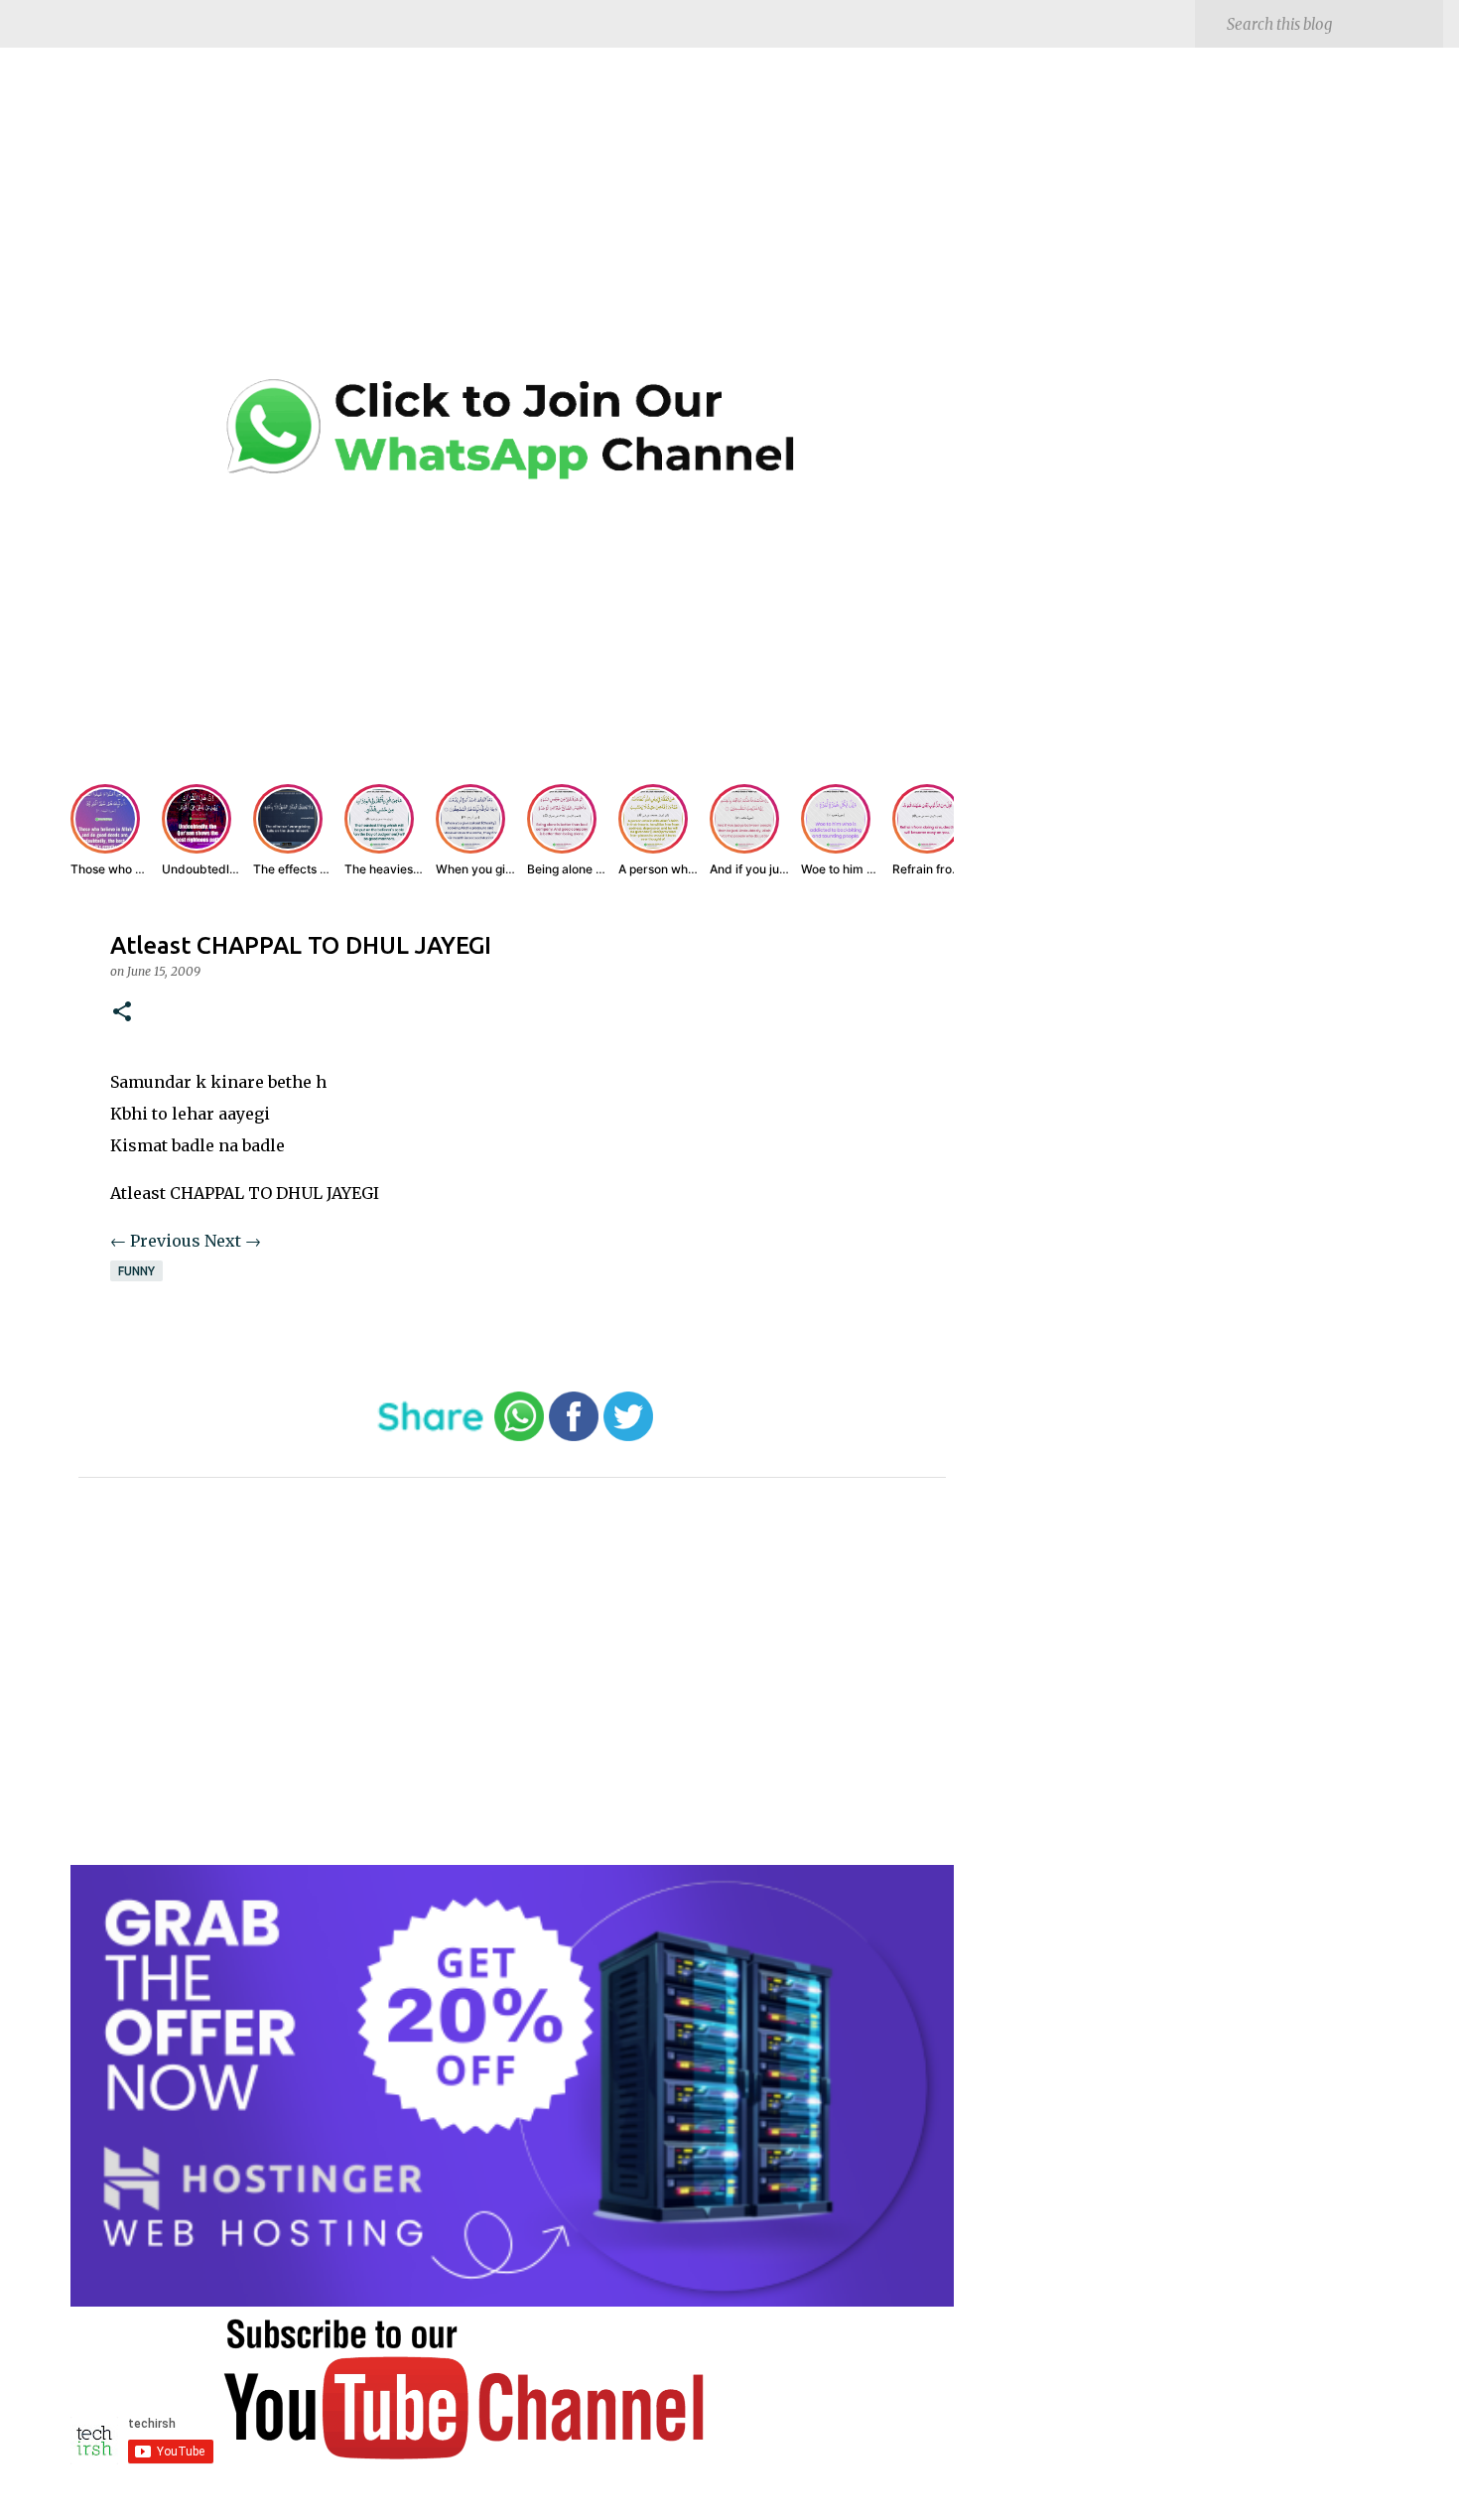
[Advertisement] (512, 228)
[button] (122, 1013)
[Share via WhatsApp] (519, 1437)
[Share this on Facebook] (574, 1437)
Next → (233, 1241)
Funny (136, 1271)
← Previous (155, 1241)
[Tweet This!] (628, 1437)
